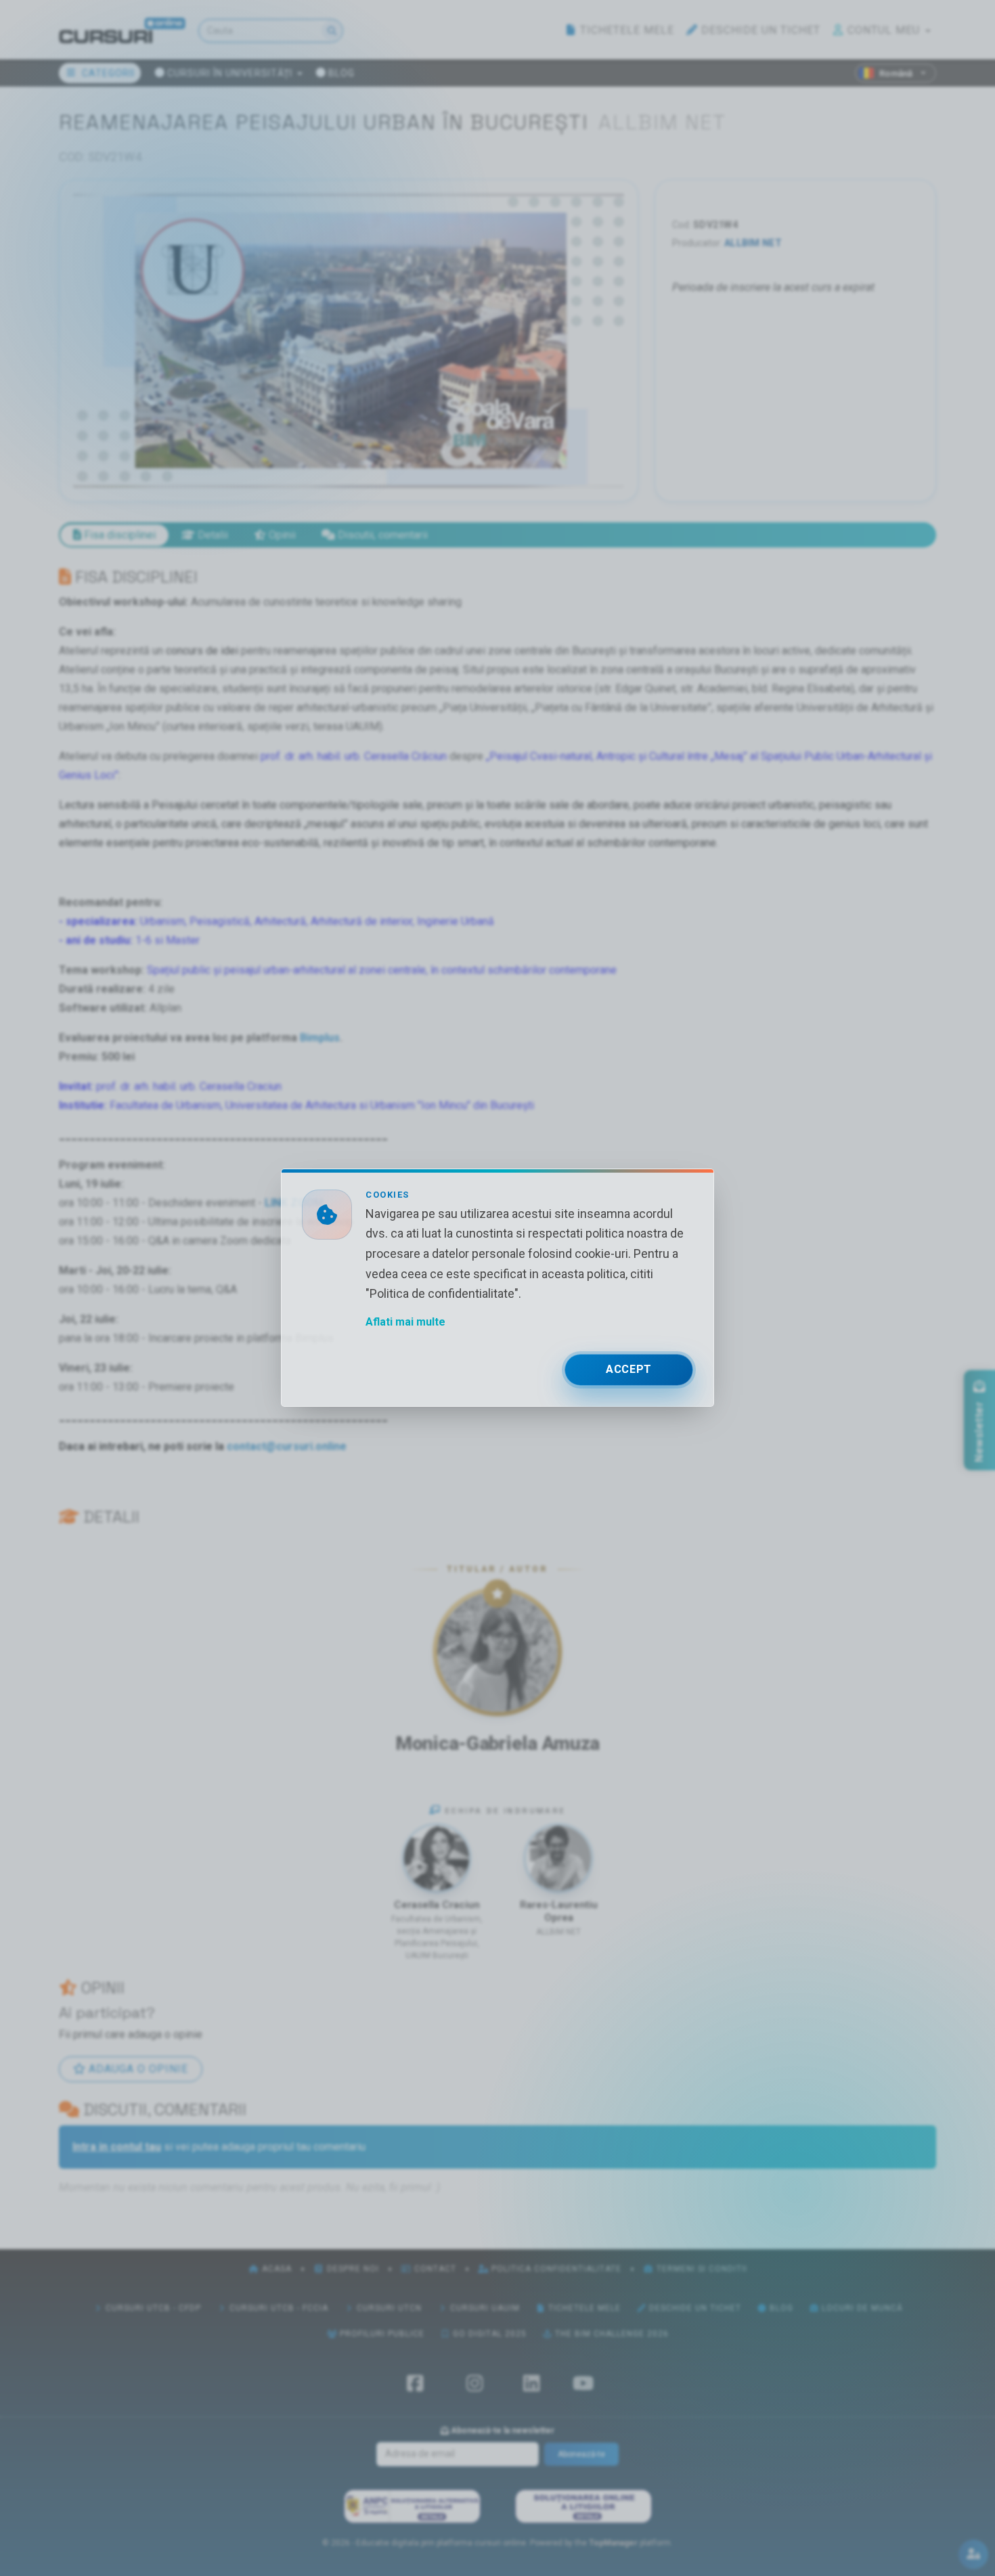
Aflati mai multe (405, 1323)
